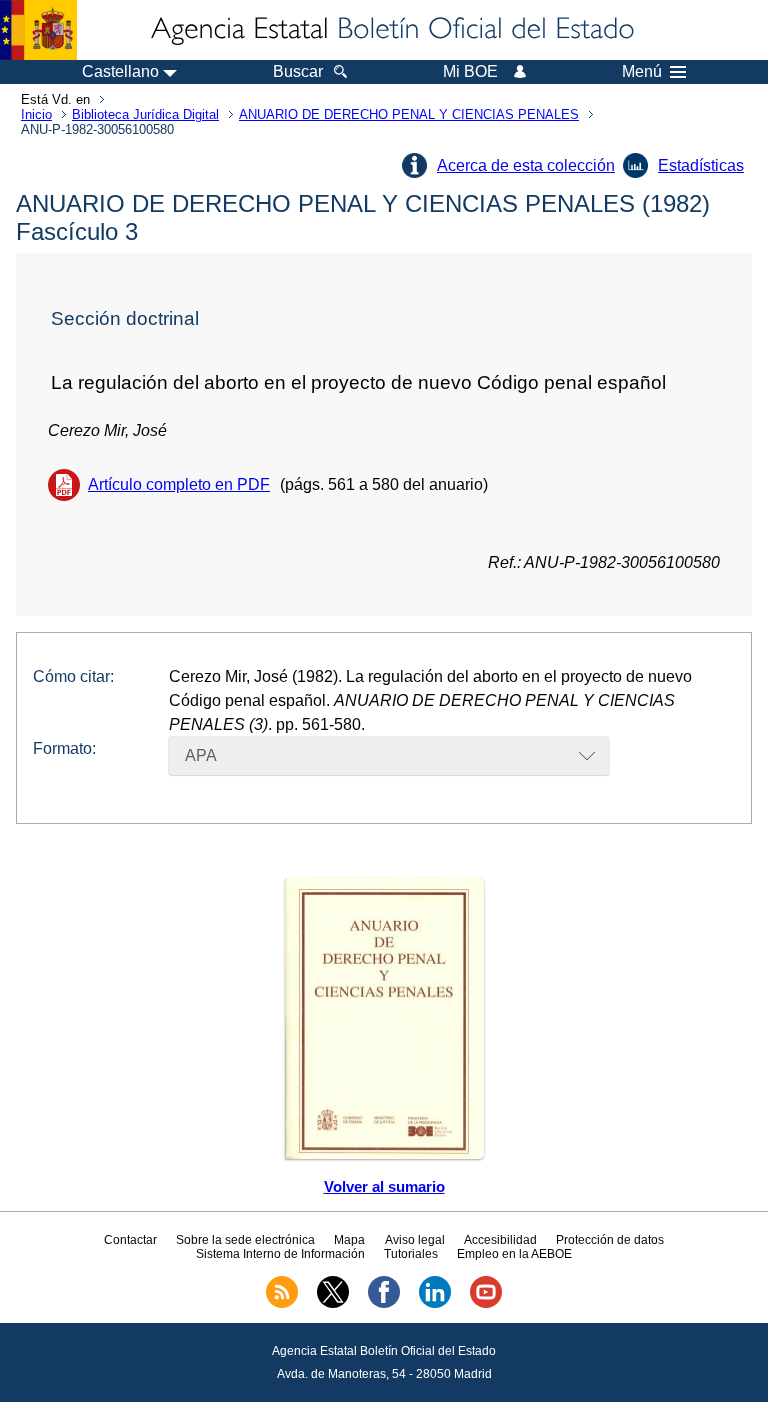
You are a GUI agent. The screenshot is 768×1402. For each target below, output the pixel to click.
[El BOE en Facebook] (384, 1304)
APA (201, 755)
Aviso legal (415, 1240)
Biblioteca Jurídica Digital (145, 114)
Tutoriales (411, 1254)
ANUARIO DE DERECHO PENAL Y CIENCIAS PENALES (409, 114)
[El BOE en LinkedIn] (435, 1304)
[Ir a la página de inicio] (391, 30)
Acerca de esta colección (526, 165)
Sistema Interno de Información (280, 1254)
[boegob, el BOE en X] (333, 1304)
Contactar (130, 1240)
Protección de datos (610, 1240)
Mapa (349, 1240)
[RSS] (282, 1304)
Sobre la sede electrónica (245, 1240)
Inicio (36, 114)
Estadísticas (701, 165)
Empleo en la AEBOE (514, 1254)
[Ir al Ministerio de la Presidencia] (38, 30)
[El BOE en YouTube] (486, 1304)
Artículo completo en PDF (179, 484)
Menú (642, 72)
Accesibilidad (500, 1240)
